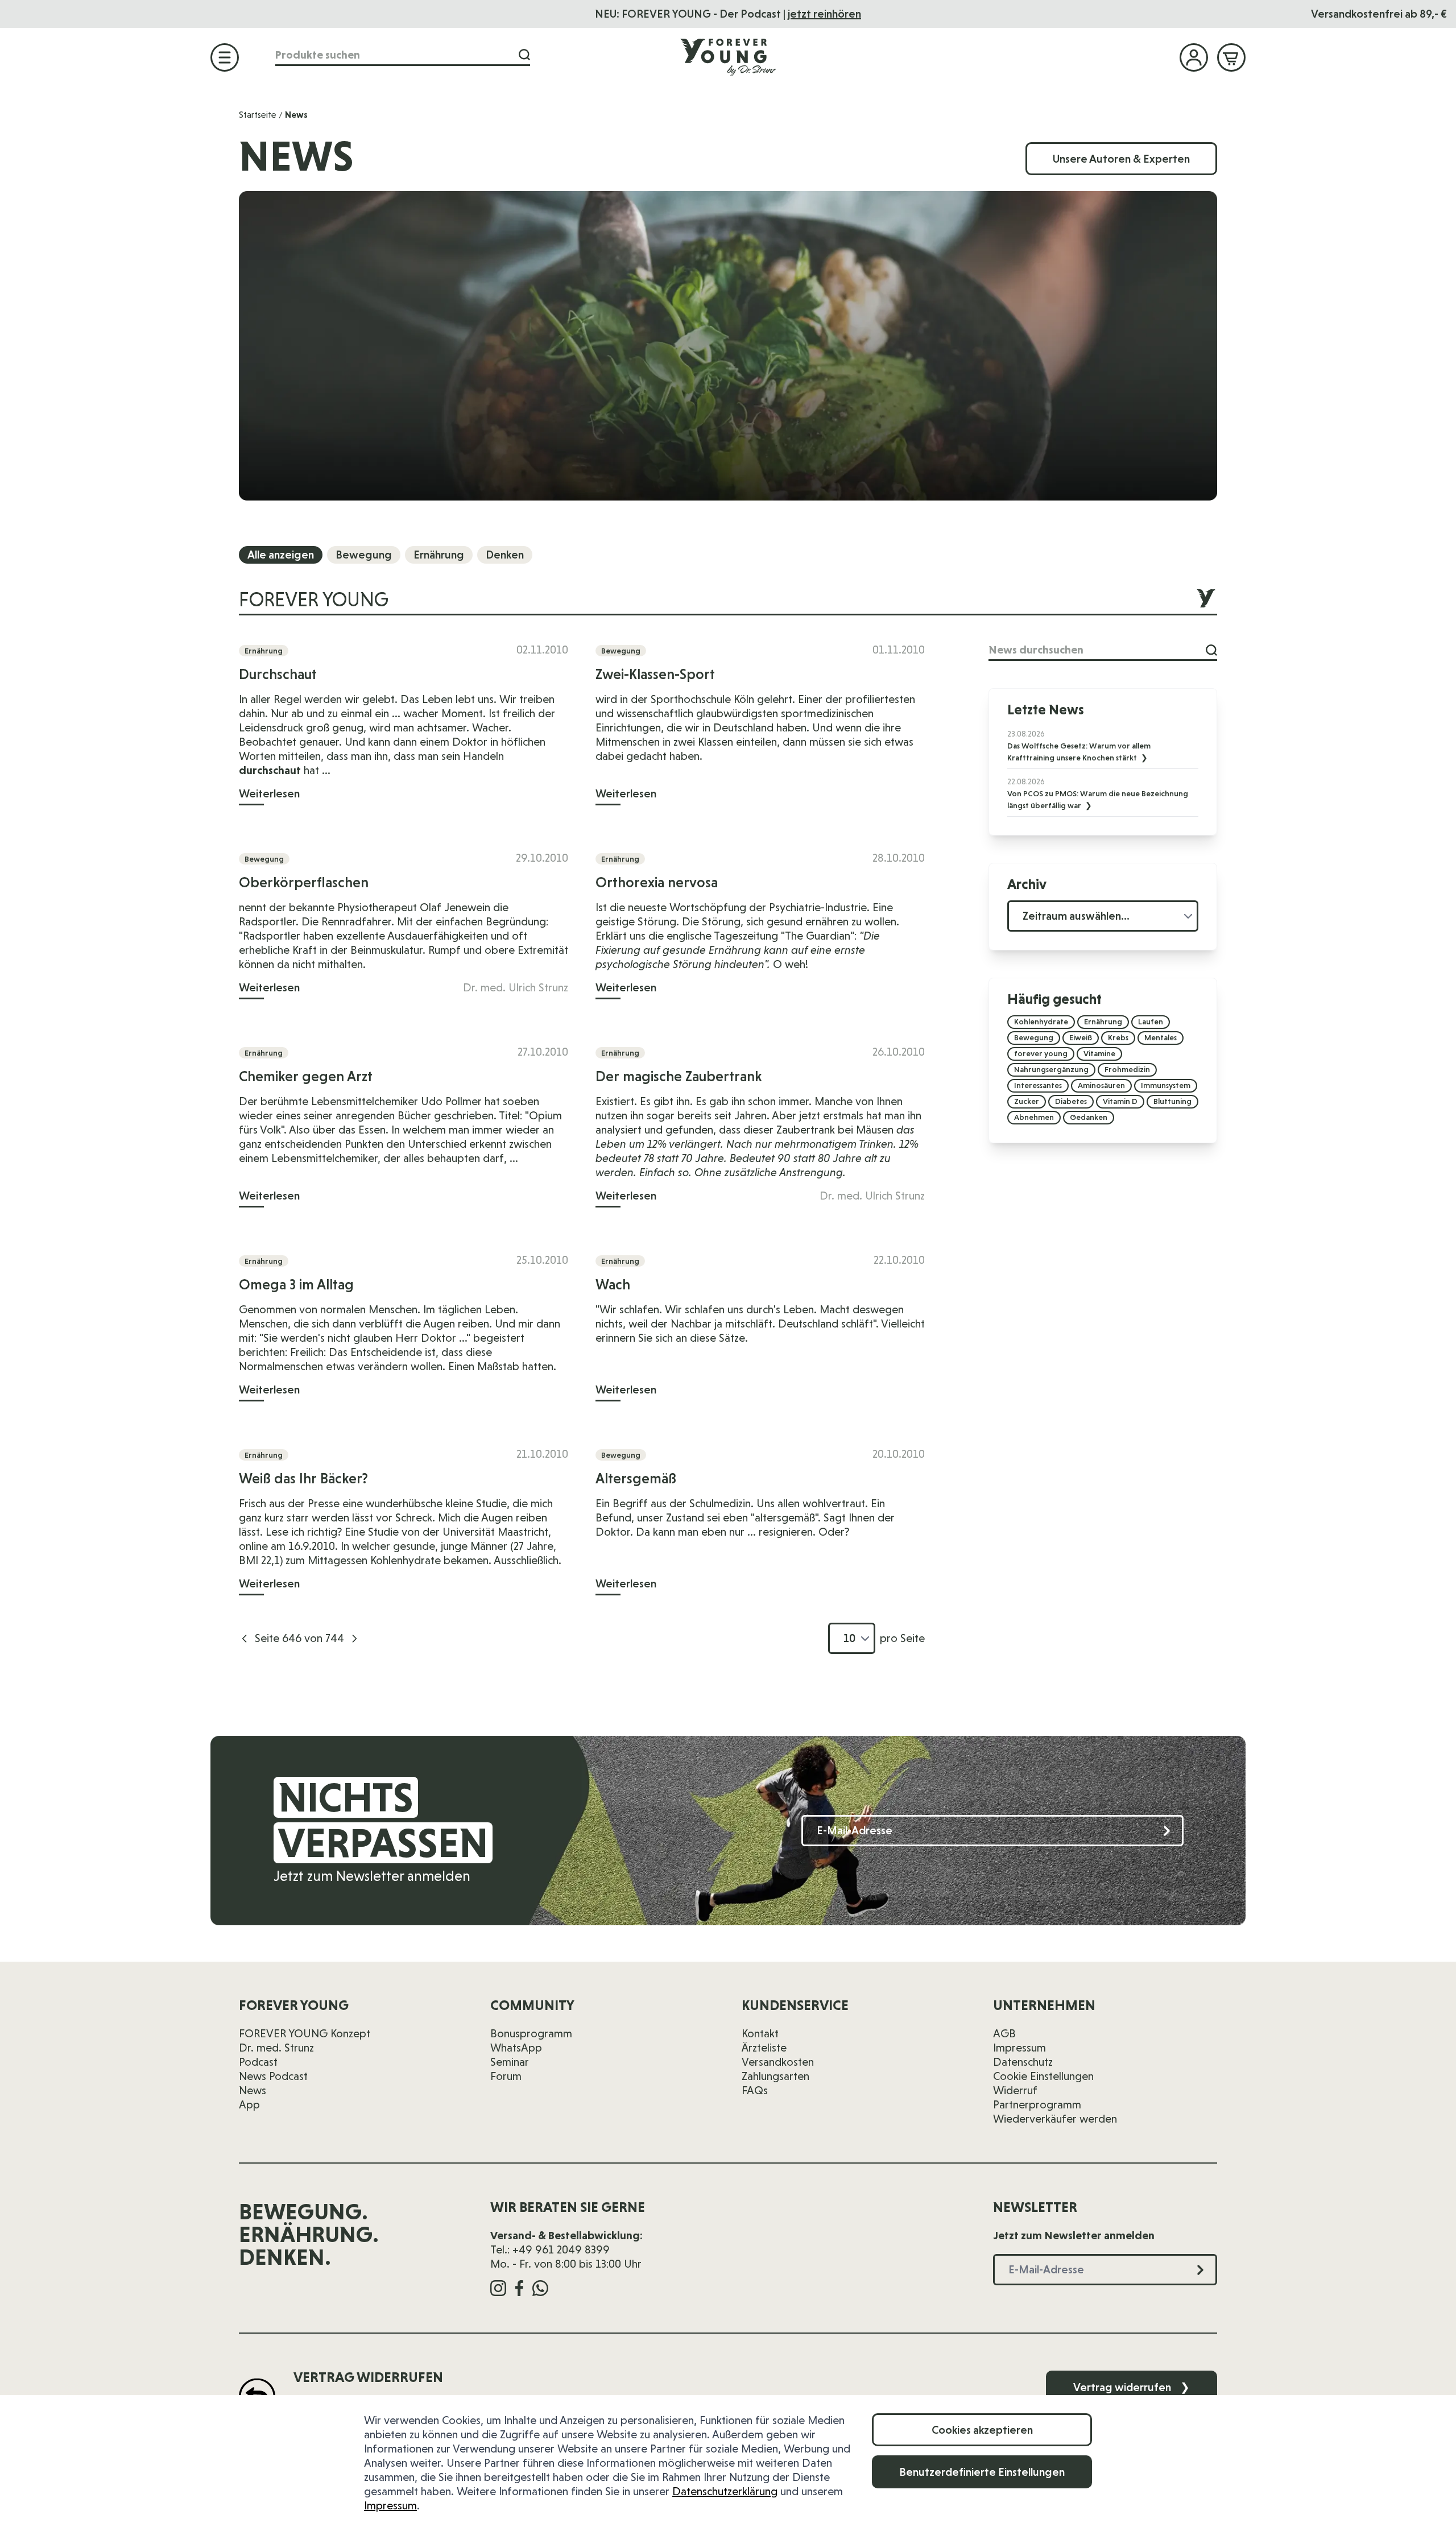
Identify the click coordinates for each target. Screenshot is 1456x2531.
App (249, 2104)
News (253, 2090)
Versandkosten (778, 2062)
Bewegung (364, 555)
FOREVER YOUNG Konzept (305, 2033)
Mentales (1161, 1037)
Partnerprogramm (1037, 2104)
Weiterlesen (269, 793)
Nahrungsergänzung (1051, 1069)
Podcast (258, 2062)
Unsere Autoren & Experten (1121, 159)
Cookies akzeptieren (982, 2430)
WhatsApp (516, 2048)
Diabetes (1071, 1101)
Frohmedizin (1127, 1069)
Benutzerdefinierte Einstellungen (982, 2472)
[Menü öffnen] (225, 57)
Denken (505, 555)
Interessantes (1038, 1085)
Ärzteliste (764, 2048)
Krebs (1118, 1037)
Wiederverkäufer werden (1055, 2119)
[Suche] (524, 55)
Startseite (258, 115)
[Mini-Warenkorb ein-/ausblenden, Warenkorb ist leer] (1231, 57)
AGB (1004, 2033)
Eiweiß (1081, 1037)
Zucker (1027, 1101)
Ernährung (439, 555)
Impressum (390, 2505)
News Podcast (273, 2076)
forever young (1041, 1053)
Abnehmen (1034, 1117)
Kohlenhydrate (1041, 1022)
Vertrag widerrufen (1132, 2387)
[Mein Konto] (1194, 57)
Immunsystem (1166, 1085)
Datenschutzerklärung (725, 2491)
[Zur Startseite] (728, 57)
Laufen (1151, 1022)
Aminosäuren (1101, 1085)
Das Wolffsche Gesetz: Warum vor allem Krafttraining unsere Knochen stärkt (1079, 752)
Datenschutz (1023, 2062)
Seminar (510, 2062)
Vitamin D (1120, 1101)
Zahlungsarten (775, 2076)
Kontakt (760, 2033)
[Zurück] (245, 1639)
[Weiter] (354, 1639)
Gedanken (1089, 1117)
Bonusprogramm (531, 2033)
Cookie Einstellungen (1043, 2076)
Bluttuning (1172, 1101)
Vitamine (1099, 1053)
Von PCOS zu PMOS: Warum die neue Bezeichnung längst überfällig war (1098, 799)
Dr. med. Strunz (276, 2048)
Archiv (1027, 884)
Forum (506, 2076)
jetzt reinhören (824, 14)
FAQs (755, 2090)
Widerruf (1015, 2090)
